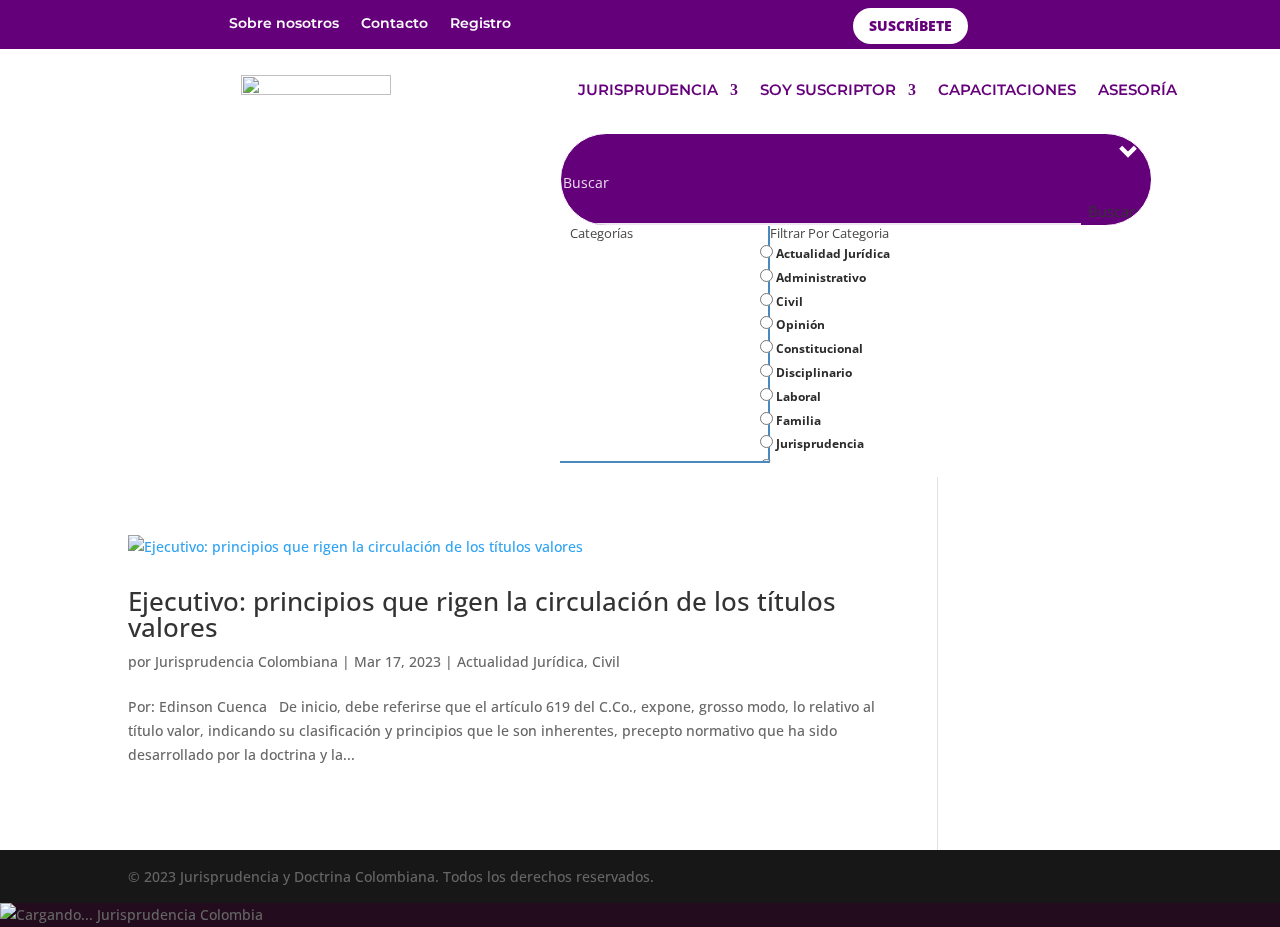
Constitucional (818, 348)
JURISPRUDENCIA (648, 91)
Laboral (797, 396)
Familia (797, 420)
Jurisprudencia (818, 443)
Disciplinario (812, 372)
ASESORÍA (1137, 91)
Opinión (799, 324)
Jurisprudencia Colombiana (246, 661)
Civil (788, 301)
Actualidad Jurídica (831, 253)
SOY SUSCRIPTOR (828, 91)
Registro (480, 24)
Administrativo (819, 277)
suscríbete (910, 25)
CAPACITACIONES (1007, 91)
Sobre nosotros (284, 24)
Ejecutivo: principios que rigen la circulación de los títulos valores (482, 614)
